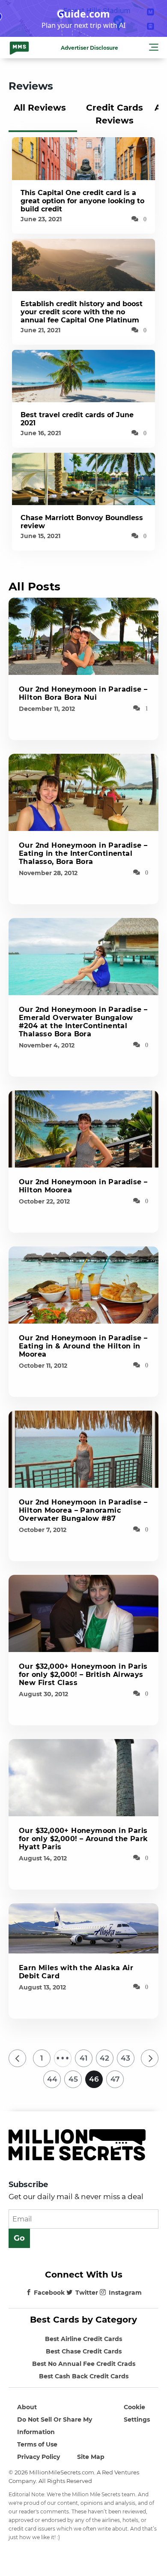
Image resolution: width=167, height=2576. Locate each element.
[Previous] (17, 2058)
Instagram (125, 2293)
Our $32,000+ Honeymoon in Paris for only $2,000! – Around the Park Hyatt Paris (83, 1839)
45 (73, 2079)
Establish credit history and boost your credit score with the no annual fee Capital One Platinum (82, 312)
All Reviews (40, 108)
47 (115, 2079)
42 (104, 2058)
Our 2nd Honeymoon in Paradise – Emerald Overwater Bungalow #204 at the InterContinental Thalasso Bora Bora (83, 1022)
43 (125, 2058)
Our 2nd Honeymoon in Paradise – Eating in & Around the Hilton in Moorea (83, 1346)
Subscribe (28, 2185)
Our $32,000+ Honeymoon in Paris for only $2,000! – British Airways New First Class (83, 1675)
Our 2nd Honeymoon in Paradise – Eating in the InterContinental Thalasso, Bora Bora (83, 853)
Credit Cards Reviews (115, 114)
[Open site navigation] (154, 48)
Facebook (49, 2293)
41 (83, 2058)
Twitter (87, 2293)
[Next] (150, 2058)
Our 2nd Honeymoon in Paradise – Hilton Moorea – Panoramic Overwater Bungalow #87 (83, 1510)
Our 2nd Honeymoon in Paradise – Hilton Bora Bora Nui (83, 693)
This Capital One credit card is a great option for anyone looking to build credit (82, 201)
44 (52, 2079)
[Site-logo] (19, 48)
